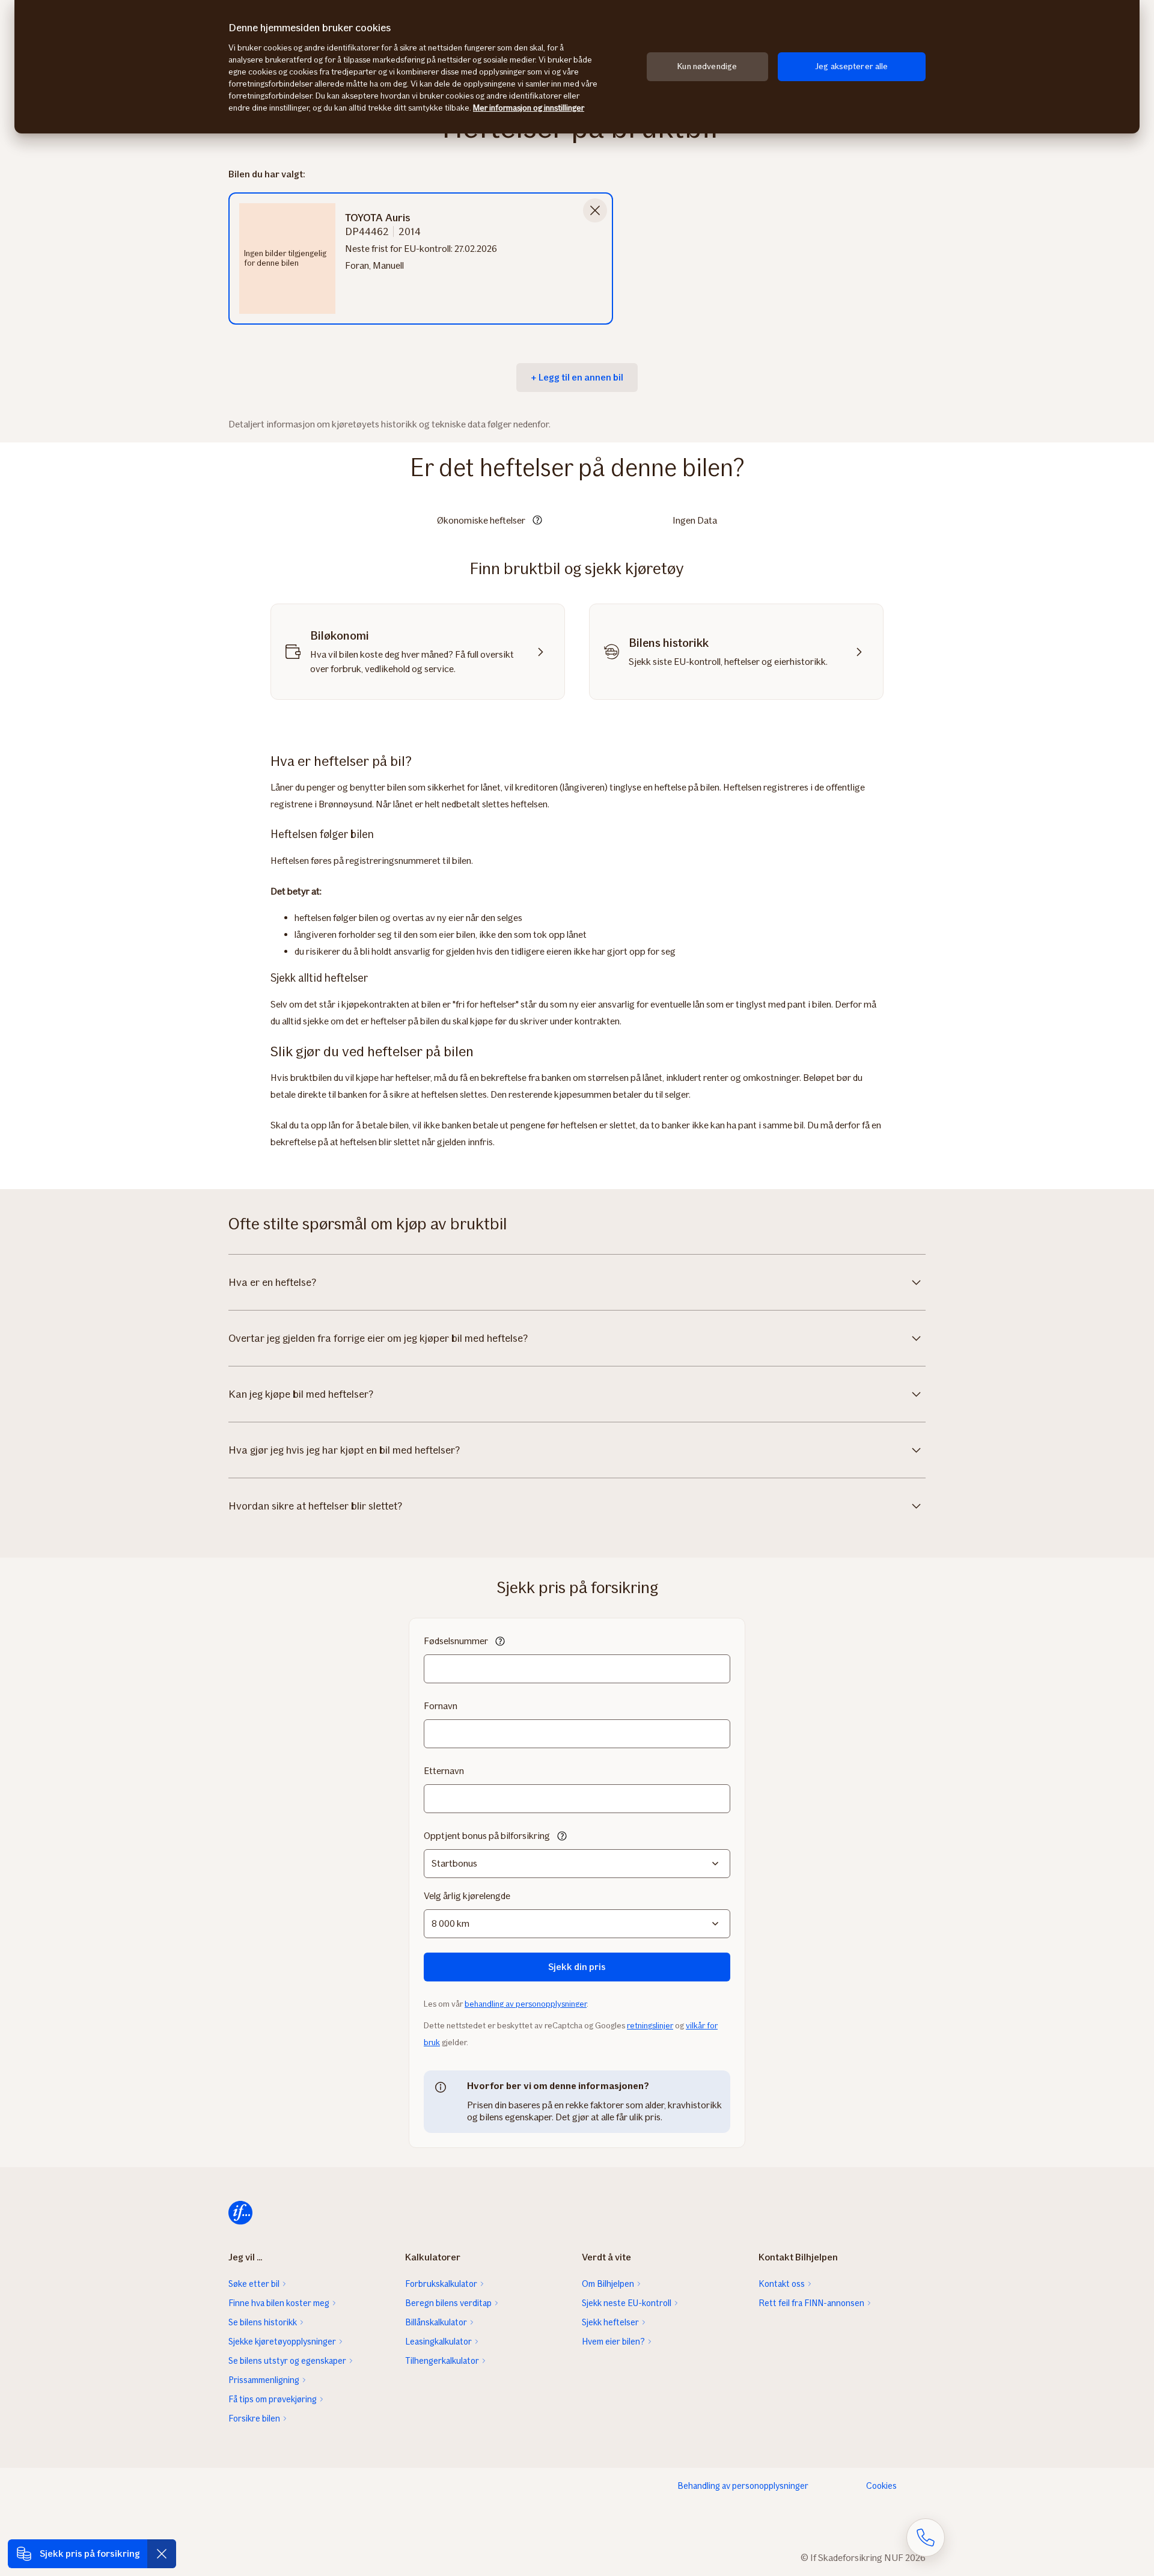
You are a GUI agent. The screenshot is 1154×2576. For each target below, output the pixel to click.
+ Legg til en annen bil (577, 377)
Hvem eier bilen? (613, 2342)
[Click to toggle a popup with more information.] (537, 521)
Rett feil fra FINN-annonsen (811, 2303)
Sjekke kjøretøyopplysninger (282, 2342)
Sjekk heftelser (610, 2322)
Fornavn (441, 1706)
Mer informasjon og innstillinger (529, 108)
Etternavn (444, 1771)
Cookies (881, 2486)
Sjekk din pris (577, 1967)
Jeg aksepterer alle (852, 66)
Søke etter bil (254, 2284)
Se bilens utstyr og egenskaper (287, 2361)
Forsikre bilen (254, 2418)
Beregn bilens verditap (448, 2303)
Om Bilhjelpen (608, 2284)
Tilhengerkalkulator (442, 2361)
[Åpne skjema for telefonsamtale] (926, 2538)
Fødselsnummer (456, 1641)
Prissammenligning (264, 2380)
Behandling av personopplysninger (743, 2486)
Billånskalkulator (436, 2322)
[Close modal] (595, 210)
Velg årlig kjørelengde (467, 1896)
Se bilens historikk (263, 2322)
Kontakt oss (782, 2284)
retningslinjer (650, 2026)
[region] (577, 67)
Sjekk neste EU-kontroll (627, 2303)
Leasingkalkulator (438, 2342)
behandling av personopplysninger (526, 2004)
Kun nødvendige (707, 66)
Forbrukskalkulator (441, 2284)
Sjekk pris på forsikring (90, 2553)
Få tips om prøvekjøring (273, 2399)
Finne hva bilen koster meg (279, 2303)
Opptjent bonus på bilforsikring (487, 1836)
